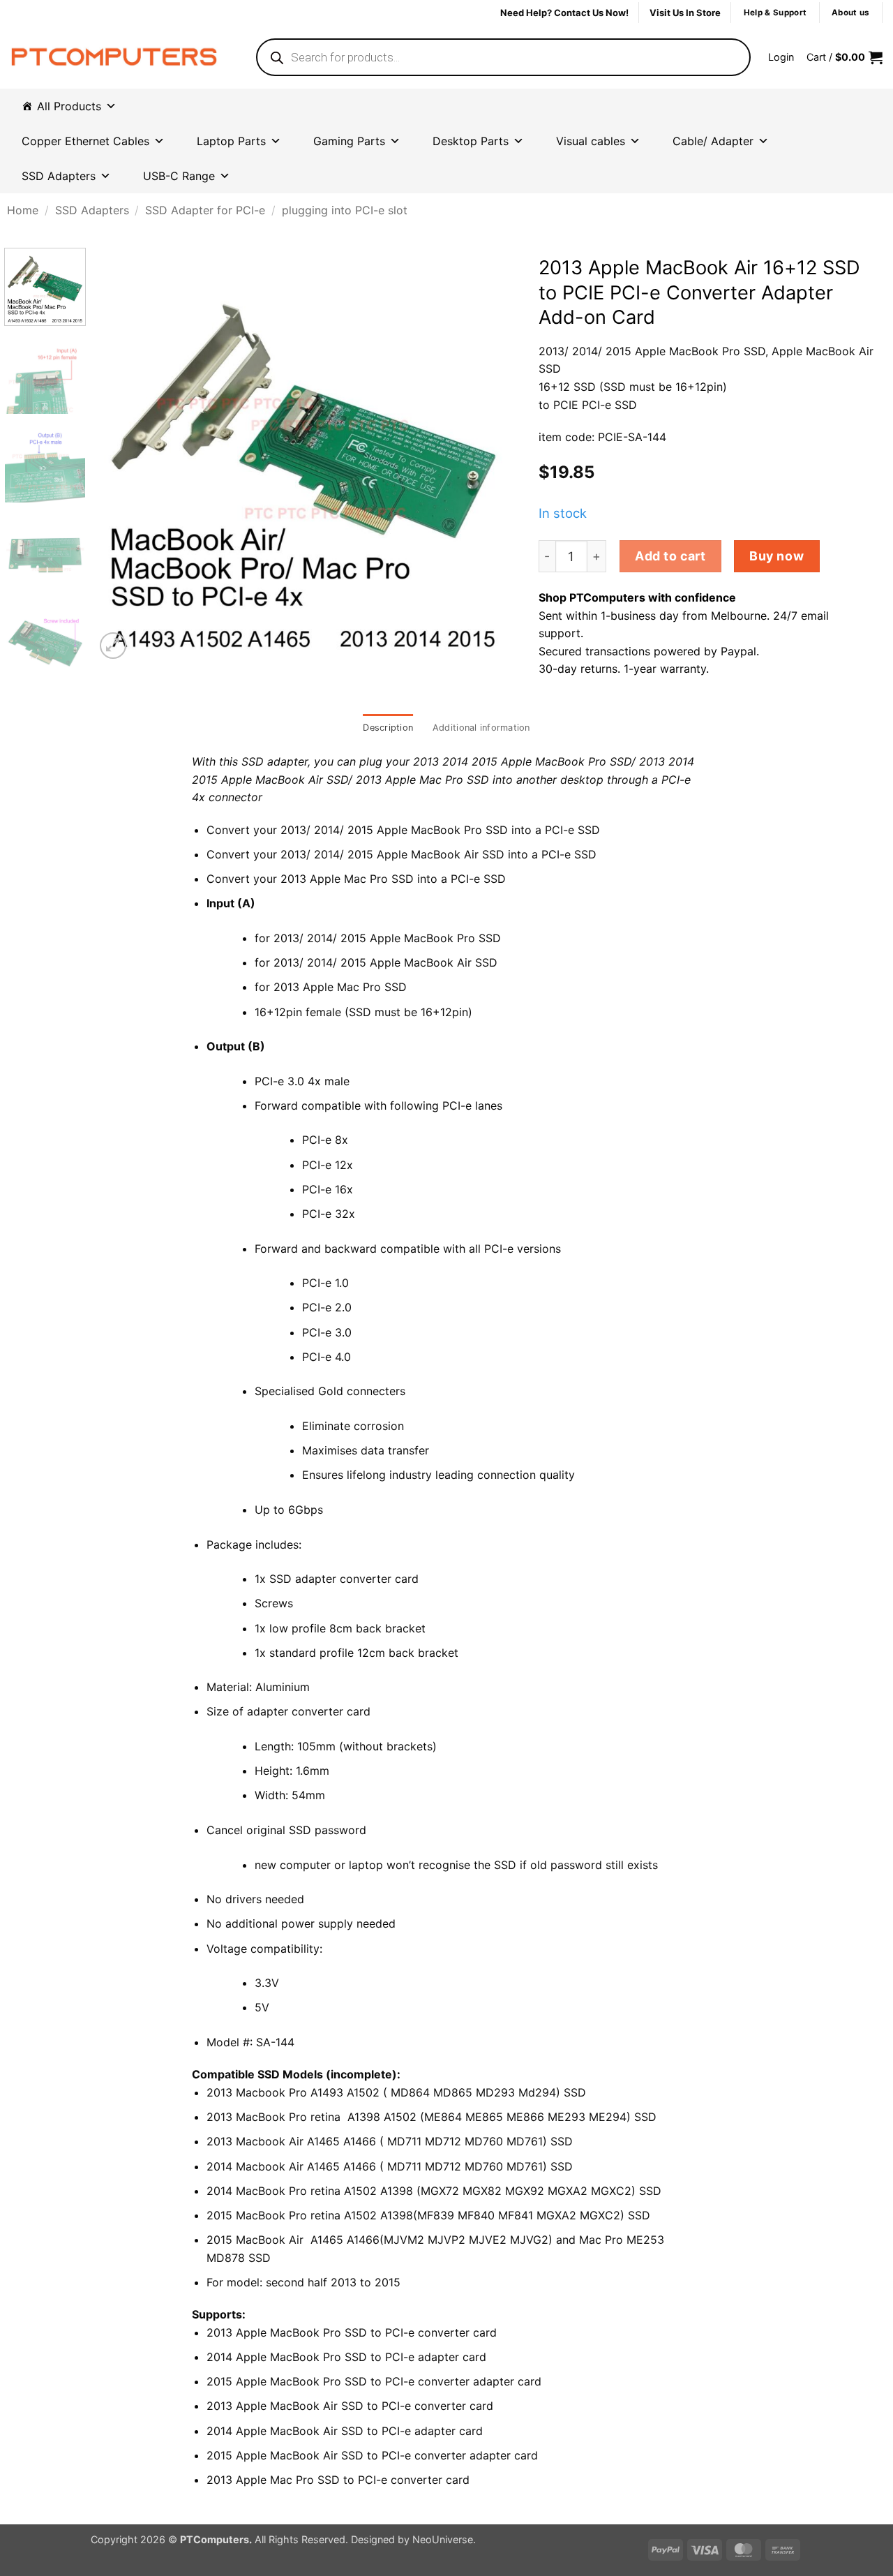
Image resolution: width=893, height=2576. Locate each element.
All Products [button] (69, 106)
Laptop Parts (231, 141)
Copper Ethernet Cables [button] (85, 141)
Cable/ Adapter (713, 141)
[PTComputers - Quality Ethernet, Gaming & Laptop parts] (114, 57)
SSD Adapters (59, 176)
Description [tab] (388, 728)
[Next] (485, 455)
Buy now (776, 556)
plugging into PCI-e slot (345, 210)
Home (23, 210)
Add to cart (670, 556)
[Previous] (122, 455)
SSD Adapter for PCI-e (205, 210)
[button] (781, 57)
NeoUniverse (443, 2539)
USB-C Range (179, 176)
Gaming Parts (349, 141)
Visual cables (591, 141)
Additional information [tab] (481, 728)
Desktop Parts (471, 141)
